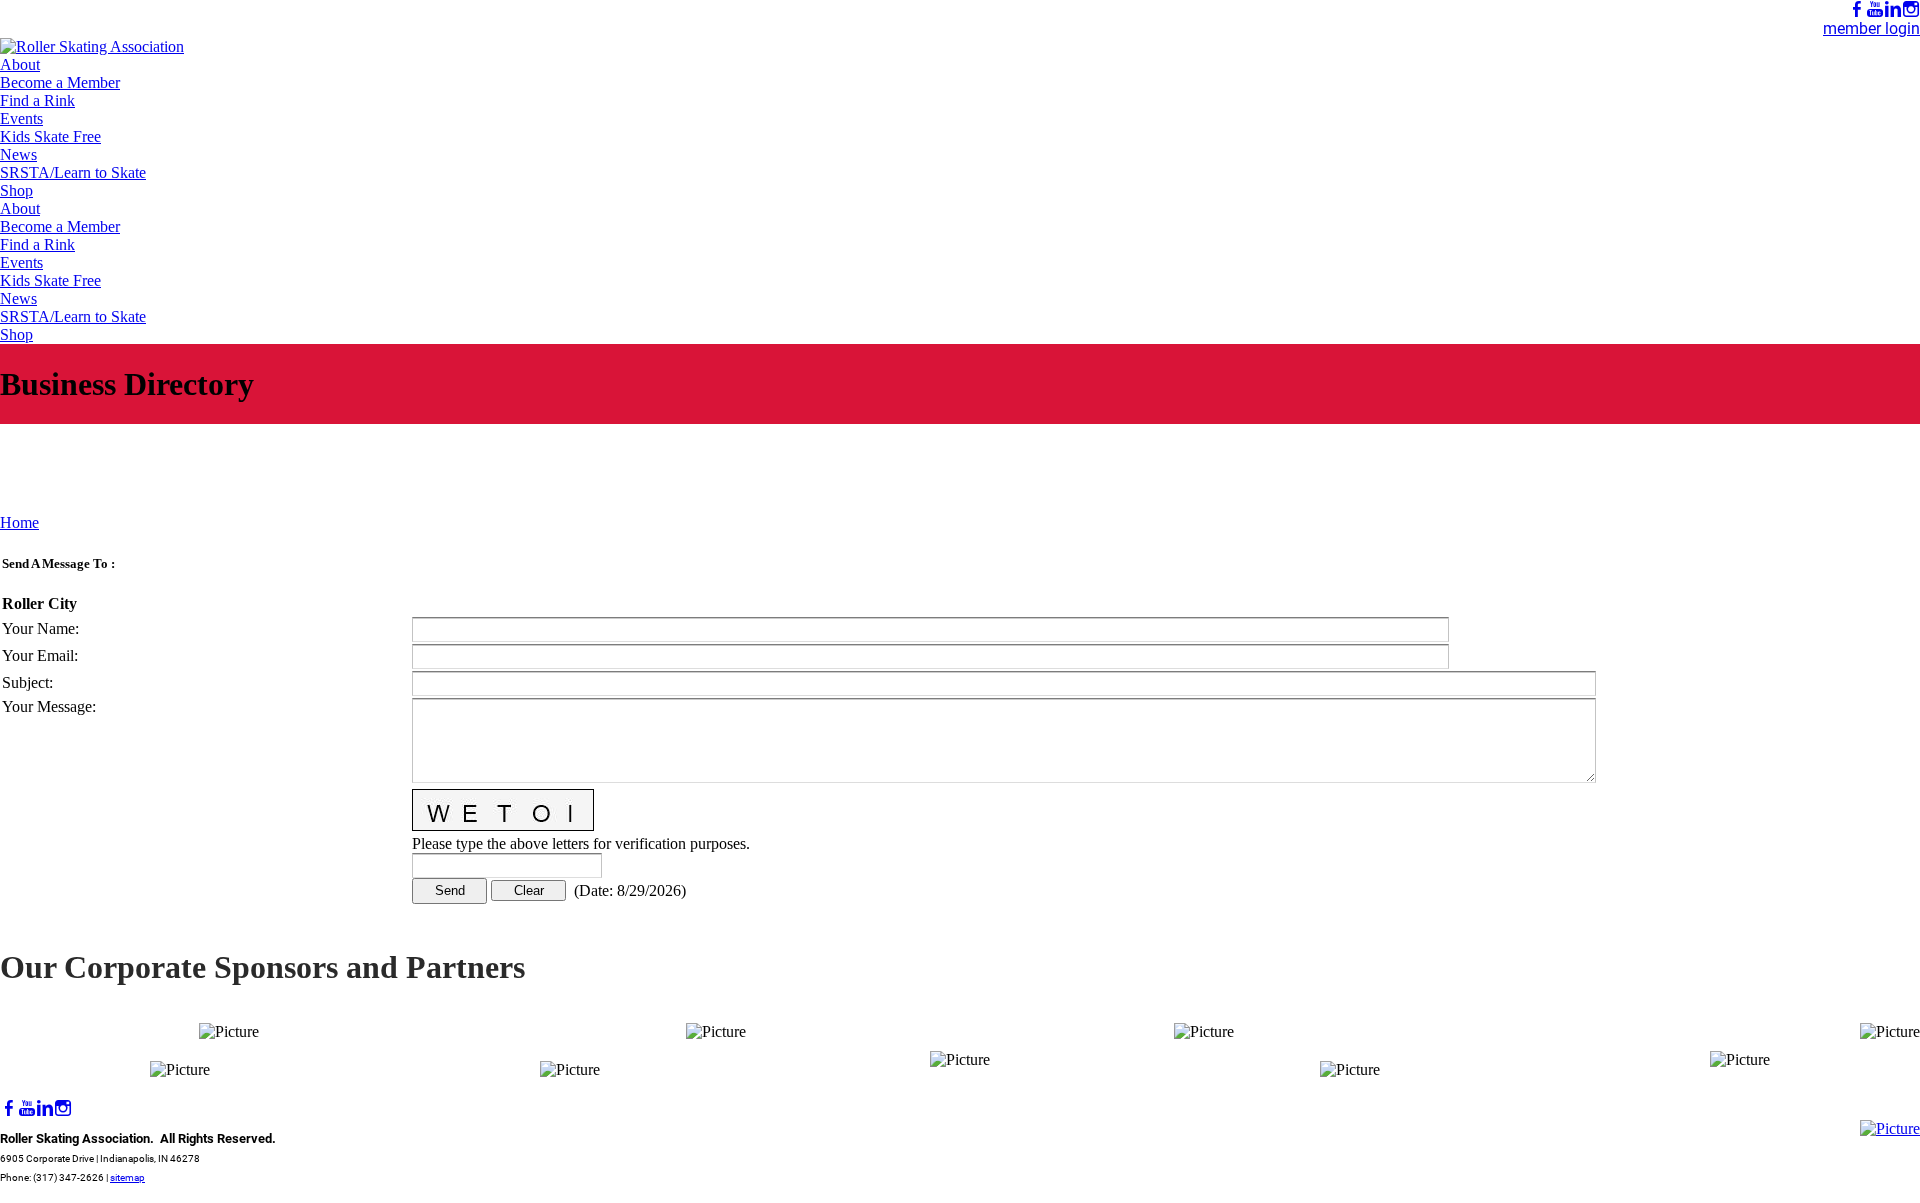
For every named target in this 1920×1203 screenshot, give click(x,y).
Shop (16, 190)
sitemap (127, 1177)
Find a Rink (37, 100)
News (18, 154)
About (20, 64)
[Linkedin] (1893, 9)
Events (21, 118)
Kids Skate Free (50, 136)
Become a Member (60, 82)
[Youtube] (1875, 9)
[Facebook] (1857, 9)
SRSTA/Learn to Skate (73, 172)
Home (19, 522)
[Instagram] (1911, 9)
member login (1871, 28)
